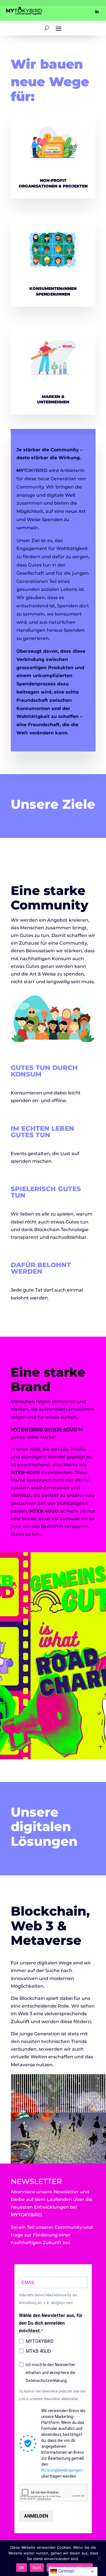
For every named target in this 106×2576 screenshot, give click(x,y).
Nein (37, 2567)
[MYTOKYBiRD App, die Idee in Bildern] (53, 1040)
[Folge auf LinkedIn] (97, 12)
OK (22, 2567)
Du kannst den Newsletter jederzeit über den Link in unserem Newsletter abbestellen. (52, 2395)
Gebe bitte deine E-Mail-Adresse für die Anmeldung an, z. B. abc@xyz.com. (48, 2299)
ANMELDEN (36, 2516)
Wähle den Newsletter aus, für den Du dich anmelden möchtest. (51, 2323)
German (66, 2571)
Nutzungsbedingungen (62, 2470)
